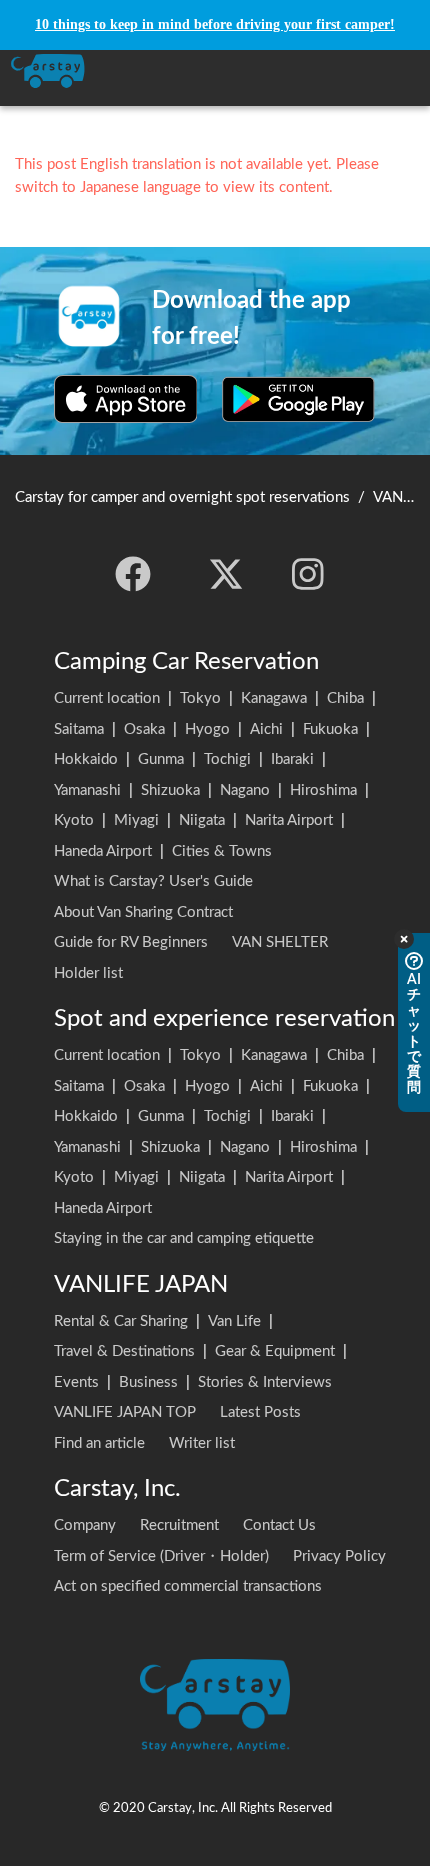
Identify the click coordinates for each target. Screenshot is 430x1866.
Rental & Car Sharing (121, 1321)
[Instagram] (308, 574)
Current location (107, 698)
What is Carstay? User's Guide (153, 881)
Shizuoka (170, 790)
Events (76, 1382)
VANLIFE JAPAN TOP (125, 1412)
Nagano (245, 790)
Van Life (234, 1321)
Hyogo (207, 729)
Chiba (345, 698)
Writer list (202, 1443)
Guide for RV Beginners (131, 942)
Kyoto (74, 820)
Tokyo (200, 698)
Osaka (144, 729)
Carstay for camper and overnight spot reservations (182, 497)
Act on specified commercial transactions (188, 1586)
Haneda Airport (103, 851)
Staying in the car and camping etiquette (184, 1238)
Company (85, 1525)
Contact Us (279, 1525)
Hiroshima (323, 790)
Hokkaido (86, 759)
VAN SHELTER (280, 942)
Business (148, 1382)
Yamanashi (87, 790)
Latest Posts (260, 1412)
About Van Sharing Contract (143, 912)
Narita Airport (289, 820)
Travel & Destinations (124, 1351)
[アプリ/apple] (126, 399)
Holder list (88, 973)
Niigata (202, 820)
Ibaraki (292, 759)
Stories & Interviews (265, 1382)
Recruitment (179, 1525)
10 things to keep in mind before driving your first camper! (215, 24)
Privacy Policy (339, 1556)
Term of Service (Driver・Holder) (161, 1556)
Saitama (79, 729)
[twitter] (226, 574)
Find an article (99, 1443)
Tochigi (227, 759)
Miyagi (136, 820)
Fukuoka (330, 729)
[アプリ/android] (298, 399)
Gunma (161, 759)
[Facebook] (133, 574)
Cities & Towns (222, 851)
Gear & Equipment (275, 1351)
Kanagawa (274, 698)
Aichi (266, 729)
